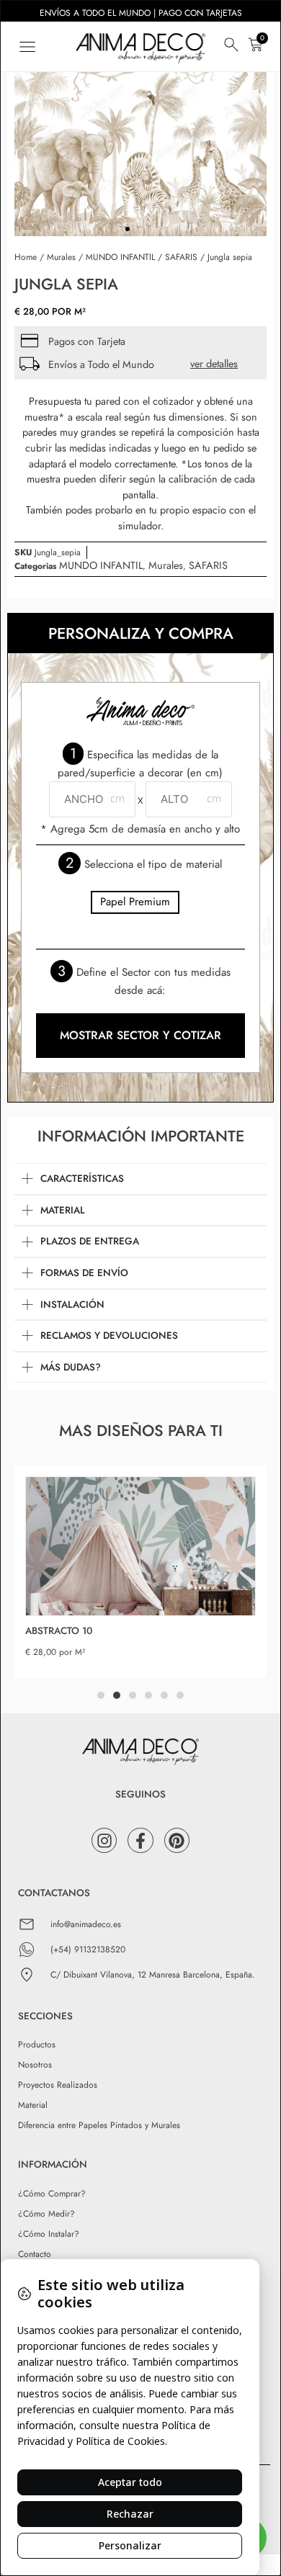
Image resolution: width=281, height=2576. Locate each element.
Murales (61, 257)
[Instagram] (104, 1840)
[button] (27, 46)
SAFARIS (181, 257)
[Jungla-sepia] (140, 151)
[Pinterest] (177, 1840)
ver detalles (214, 364)
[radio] (135, 902)
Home (26, 257)
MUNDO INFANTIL (120, 257)
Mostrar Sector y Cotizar (140, 1035)
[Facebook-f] (140, 1840)
